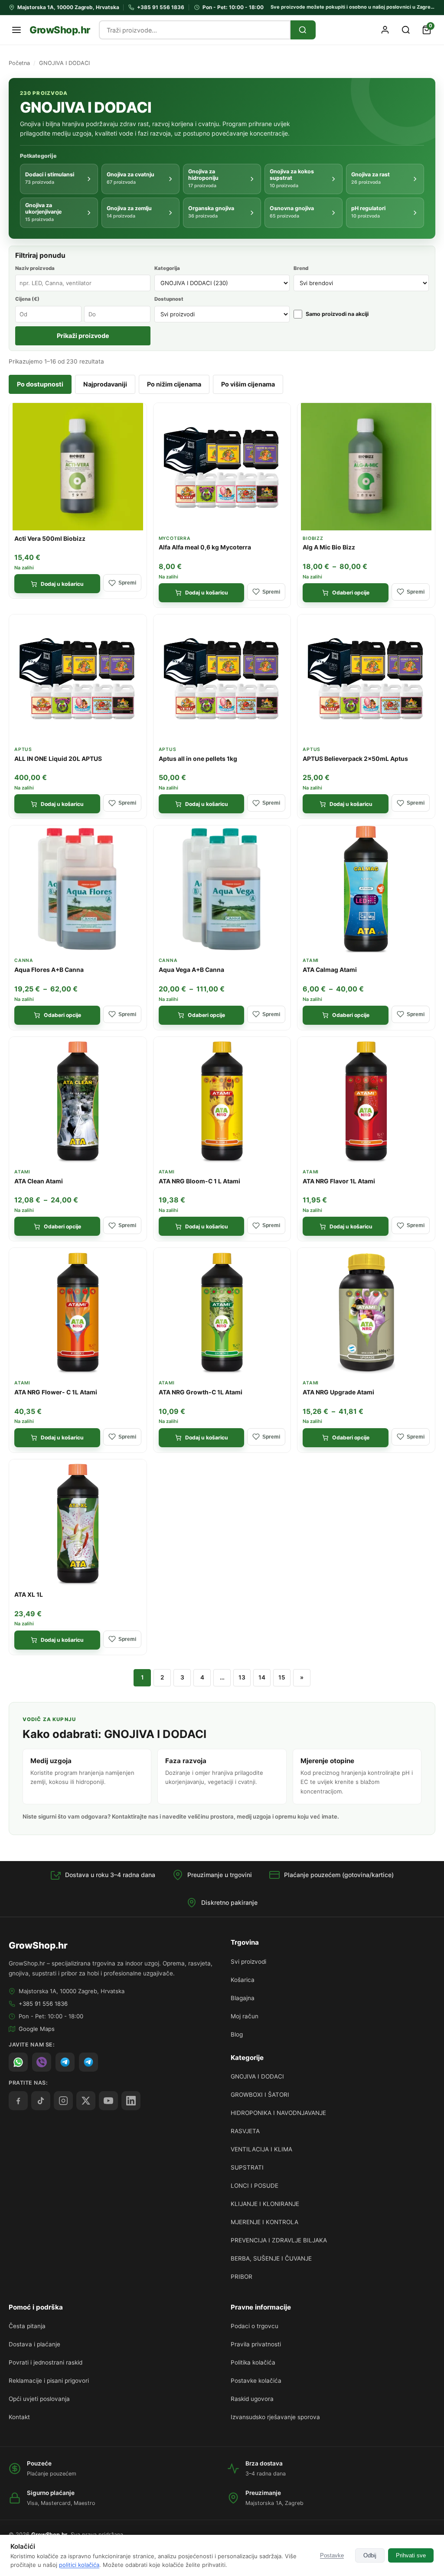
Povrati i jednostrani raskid (46, 2362)
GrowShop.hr (60, 30)
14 (262, 1677)
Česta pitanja (27, 2326)
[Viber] (42, 2062)
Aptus (23, 749)
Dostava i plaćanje (34, 2344)
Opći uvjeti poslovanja (39, 2399)
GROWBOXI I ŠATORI (260, 2095)
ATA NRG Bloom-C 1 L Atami (199, 1181)
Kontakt (19, 2417)
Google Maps (37, 2029)
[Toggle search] (406, 30)
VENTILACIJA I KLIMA (261, 2149)
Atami (311, 960)
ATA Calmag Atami (330, 970)
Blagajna (243, 1998)
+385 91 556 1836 (43, 2004)
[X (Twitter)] (86, 2101)
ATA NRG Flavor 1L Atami (339, 1181)
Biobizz (313, 538)
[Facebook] (18, 2101)
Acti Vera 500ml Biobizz (50, 539)
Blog (237, 2034)
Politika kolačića (253, 2362)
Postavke (332, 2555)
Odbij (370, 2555)
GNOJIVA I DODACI (257, 2076)
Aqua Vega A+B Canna (191, 970)
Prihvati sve (411, 2555)
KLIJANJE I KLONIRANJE (265, 2204)
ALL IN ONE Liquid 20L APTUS (58, 759)
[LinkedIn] (131, 2101)
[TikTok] (41, 2101)
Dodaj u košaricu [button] (62, 584)
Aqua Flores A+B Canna (49, 970)
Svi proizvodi (248, 1962)
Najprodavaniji (105, 384)
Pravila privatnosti (256, 2344)
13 (242, 1677)
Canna (24, 960)
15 (282, 1677)
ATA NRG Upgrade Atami (338, 1392)
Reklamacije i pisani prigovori (49, 2381)
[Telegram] (88, 2062)
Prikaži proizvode (83, 336)
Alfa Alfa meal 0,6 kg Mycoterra (205, 547)
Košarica (243, 1980)
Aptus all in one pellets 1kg (198, 759)
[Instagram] (63, 2101)
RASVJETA (245, 2131)
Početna (19, 63)
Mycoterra (175, 538)
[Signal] (65, 2062)
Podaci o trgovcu (255, 2326)
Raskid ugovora (252, 2399)
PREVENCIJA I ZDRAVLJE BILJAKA (279, 2240)
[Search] (303, 30)
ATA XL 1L (29, 1595)
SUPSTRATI (247, 2167)
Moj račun (245, 2016)
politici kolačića (79, 2565)
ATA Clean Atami (39, 1181)
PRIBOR (242, 2277)
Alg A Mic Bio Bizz (329, 547)
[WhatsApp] (18, 2062)
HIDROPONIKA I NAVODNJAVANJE (278, 2113)
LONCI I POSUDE (255, 2186)
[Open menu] (16, 30)
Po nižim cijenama (174, 384)
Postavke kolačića (256, 2381)
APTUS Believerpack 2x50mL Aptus (355, 759)
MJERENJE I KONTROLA (264, 2222)
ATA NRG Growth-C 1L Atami (201, 1392)
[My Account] (385, 30)
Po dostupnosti (40, 384)
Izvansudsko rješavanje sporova (275, 2417)
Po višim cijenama (248, 384)
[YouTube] (108, 2101)
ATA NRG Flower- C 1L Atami (56, 1392)
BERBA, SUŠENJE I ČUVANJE (271, 2258)
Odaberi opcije (351, 593)
